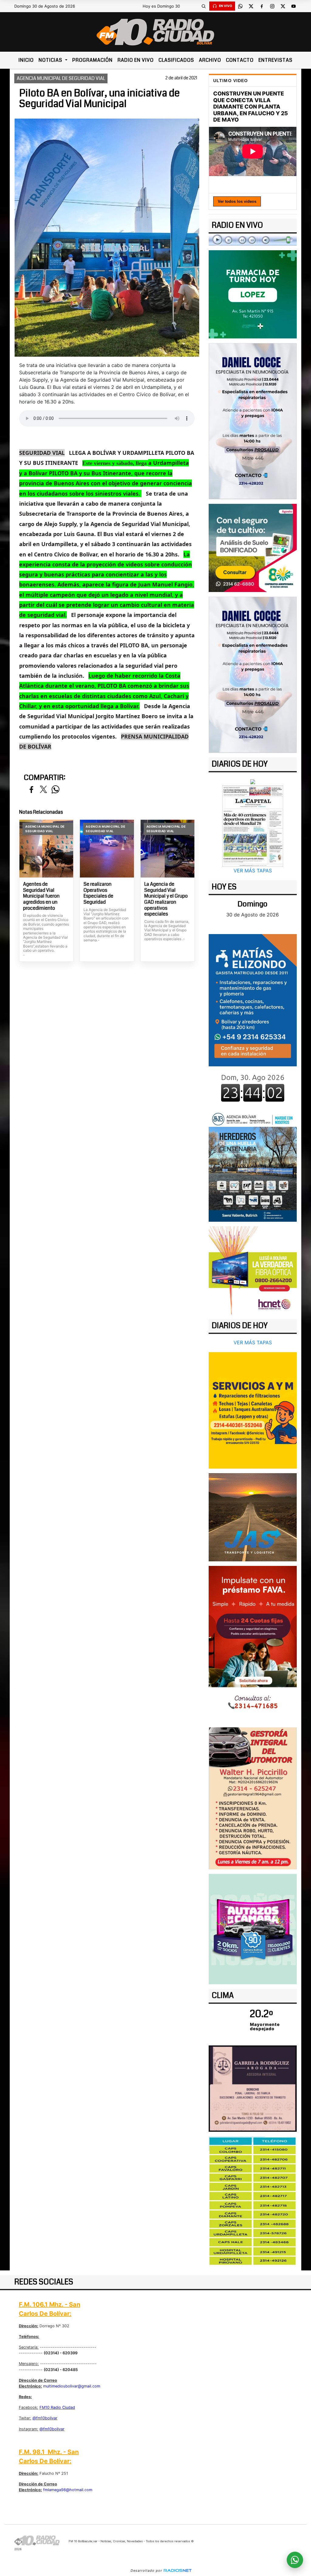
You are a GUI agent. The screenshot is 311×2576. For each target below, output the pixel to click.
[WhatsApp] (241, 6)
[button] (204, 6)
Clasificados (176, 60)
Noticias (51, 60)
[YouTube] (294, 6)
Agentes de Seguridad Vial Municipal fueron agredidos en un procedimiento (41, 896)
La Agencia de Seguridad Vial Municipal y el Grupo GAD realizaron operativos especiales (166, 899)
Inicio (26, 60)
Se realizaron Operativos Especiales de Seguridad (98, 893)
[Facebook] (262, 6)
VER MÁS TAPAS (253, 871)
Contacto (240, 60)
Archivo (210, 60)
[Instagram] (272, 6)
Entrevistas (275, 60)
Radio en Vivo (136, 60)
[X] (251, 6)
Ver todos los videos (237, 201)
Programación (92, 60)
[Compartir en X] (43, 790)
